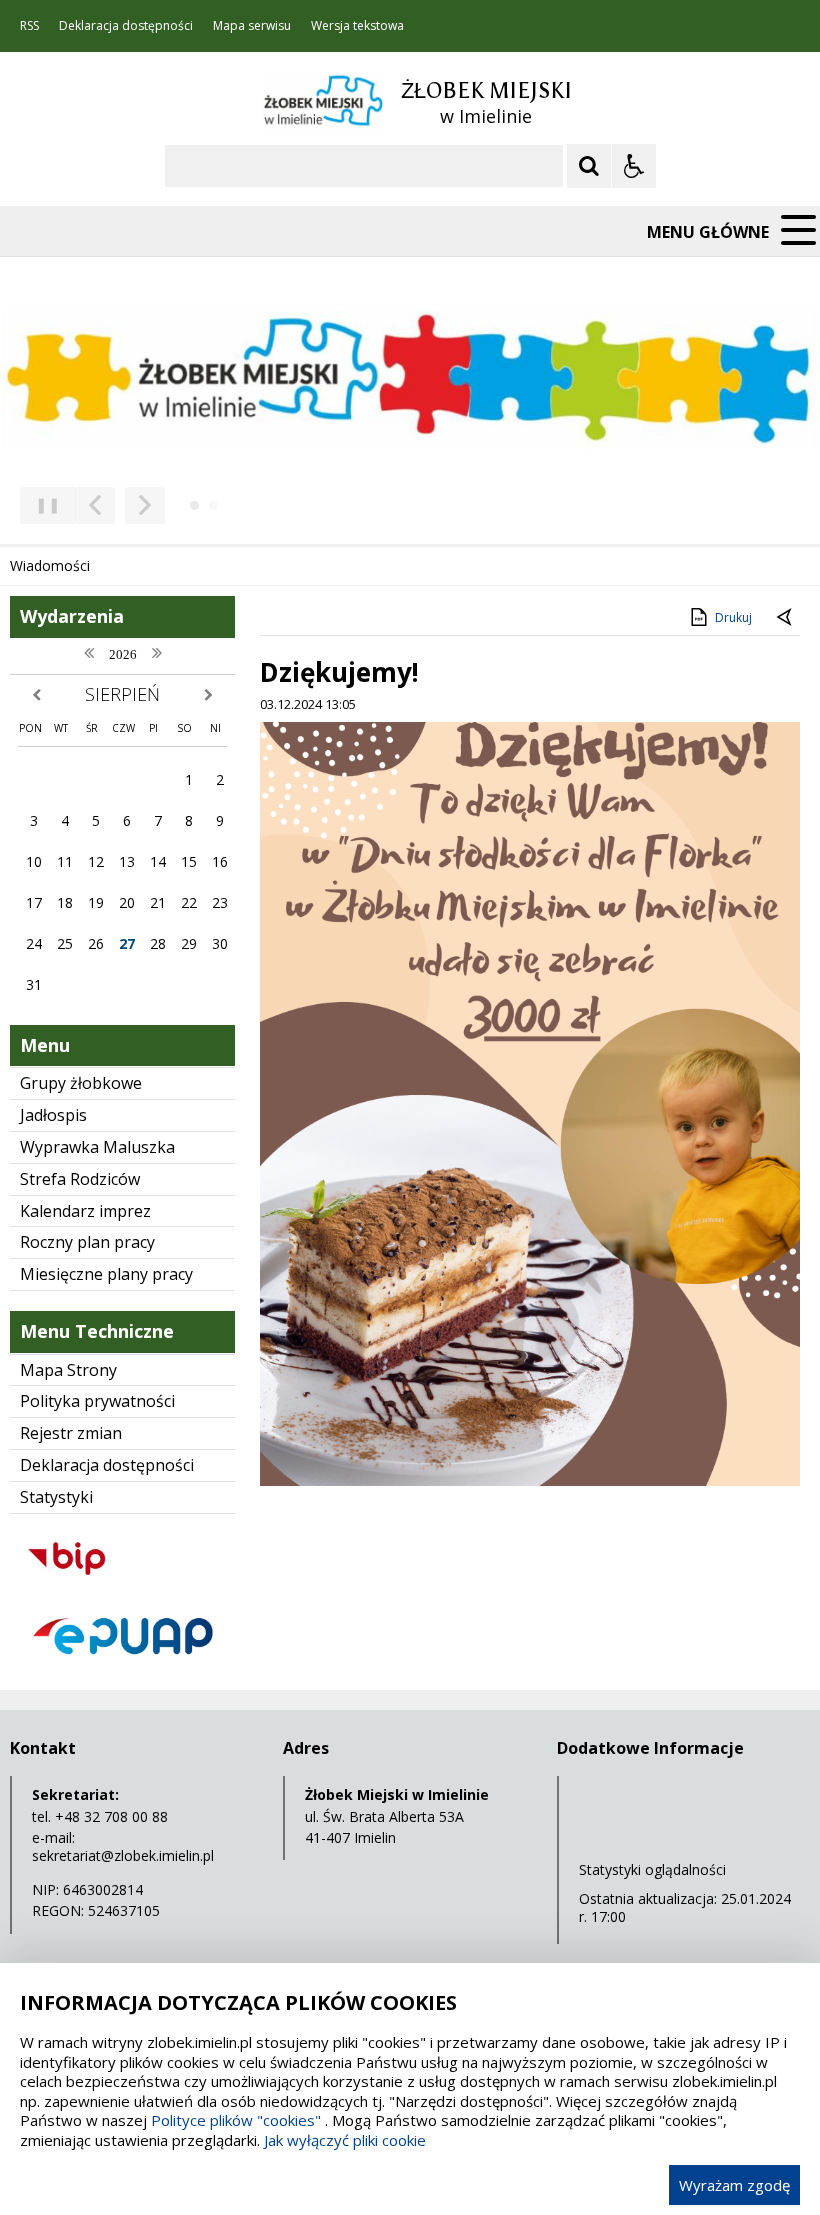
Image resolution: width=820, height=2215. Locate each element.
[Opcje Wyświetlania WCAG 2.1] (634, 166)
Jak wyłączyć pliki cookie (345, 2140)
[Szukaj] (589, 166)
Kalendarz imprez (85, 1211)
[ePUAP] (122, 1664)
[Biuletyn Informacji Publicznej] (122, 1586)
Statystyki (56, 1497)
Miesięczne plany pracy (106, 1274)
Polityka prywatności (97, 1401)
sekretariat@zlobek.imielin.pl (123, 1855)
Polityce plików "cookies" (236, 2120)
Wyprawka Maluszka (97, 1147)
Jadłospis (53, 1115)
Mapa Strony (68, 1370)
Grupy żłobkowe (81, 1083)
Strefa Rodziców (80, 1179)
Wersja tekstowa (357, 26)
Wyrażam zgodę (734, 2185)
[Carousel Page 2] (213, 505)
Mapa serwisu (252, 26)
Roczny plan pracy (87, 1242)
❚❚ (40, 504)
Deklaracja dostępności (126, 26)
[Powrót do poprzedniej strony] (786, 618)
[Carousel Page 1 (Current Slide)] (194, 505)
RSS (29, 26)
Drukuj (733, 617)
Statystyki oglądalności (652, 1869)
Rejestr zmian (71, 1433)
